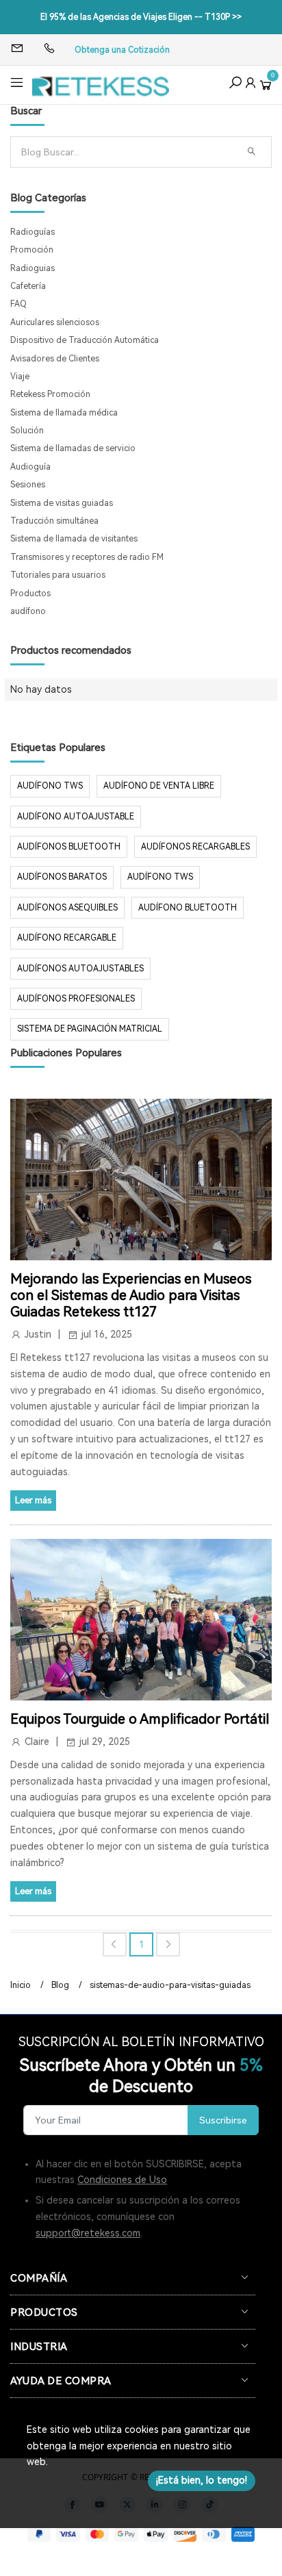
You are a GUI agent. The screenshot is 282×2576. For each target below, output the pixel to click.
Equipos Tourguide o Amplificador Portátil (140, 1719)
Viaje (20, 377)
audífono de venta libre (159, 786)
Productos (30, 594)
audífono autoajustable (76, 817)
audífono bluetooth (188, 908)
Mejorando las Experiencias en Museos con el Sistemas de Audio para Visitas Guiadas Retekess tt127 (131, 1295)
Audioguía (30, 467)
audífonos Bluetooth (69, 847)
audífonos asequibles (67, 908)
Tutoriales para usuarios (58, 575)
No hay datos (41, 689)
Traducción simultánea (54, 521)
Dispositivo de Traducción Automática (85, 340)
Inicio (21, 1985)
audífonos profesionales (76, 999)
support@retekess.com (88, 2233)
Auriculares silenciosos (55, 322)
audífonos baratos (62, 877)
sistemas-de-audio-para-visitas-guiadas (170, 1985)
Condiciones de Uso (122, 2180)
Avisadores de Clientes (55, 359)
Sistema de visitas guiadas (62, 503)
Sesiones (28, 485)
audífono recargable (67, 938)
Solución (27, 431)
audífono (28, 611)
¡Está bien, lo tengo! (202, 2480)
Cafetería (28, 286)
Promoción (32, 250)
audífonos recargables (195, 847)
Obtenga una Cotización (122, 50)
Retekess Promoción (50, 394)
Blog (60, 1985)
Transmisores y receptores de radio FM (87, 557)
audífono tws (160, 877)
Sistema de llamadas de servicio (73, 448)
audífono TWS (50, 786)
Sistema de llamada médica (64, 413)
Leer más (33, 1500)
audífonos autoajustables (80, 969)
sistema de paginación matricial (90, 1029)
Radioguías (33, 232)
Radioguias (33, 268)
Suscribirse (223, 2120)
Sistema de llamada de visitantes (74, 539)
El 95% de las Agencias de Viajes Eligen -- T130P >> (141, 17)
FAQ (18, 304)
